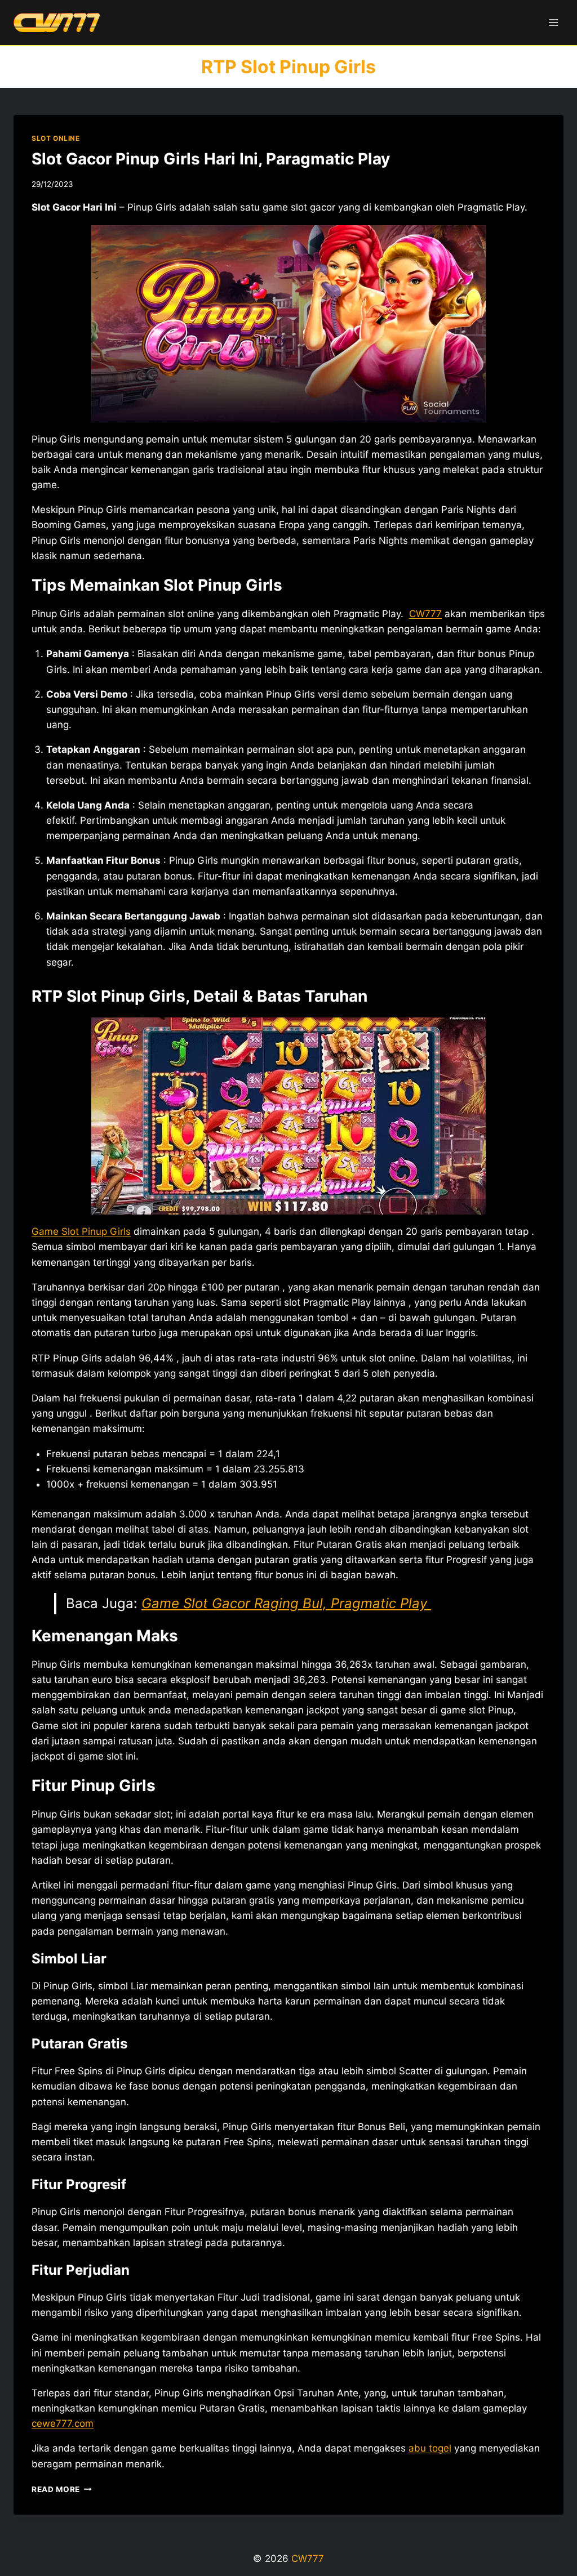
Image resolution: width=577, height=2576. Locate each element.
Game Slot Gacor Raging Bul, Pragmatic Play (286, 1603)
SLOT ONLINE (56, 138)
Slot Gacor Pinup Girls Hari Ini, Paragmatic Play (211, 159)
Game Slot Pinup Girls (81, 1231)
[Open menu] (553, 22)
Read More (62, 2489)
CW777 (425, 614)
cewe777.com (63, 2423)
